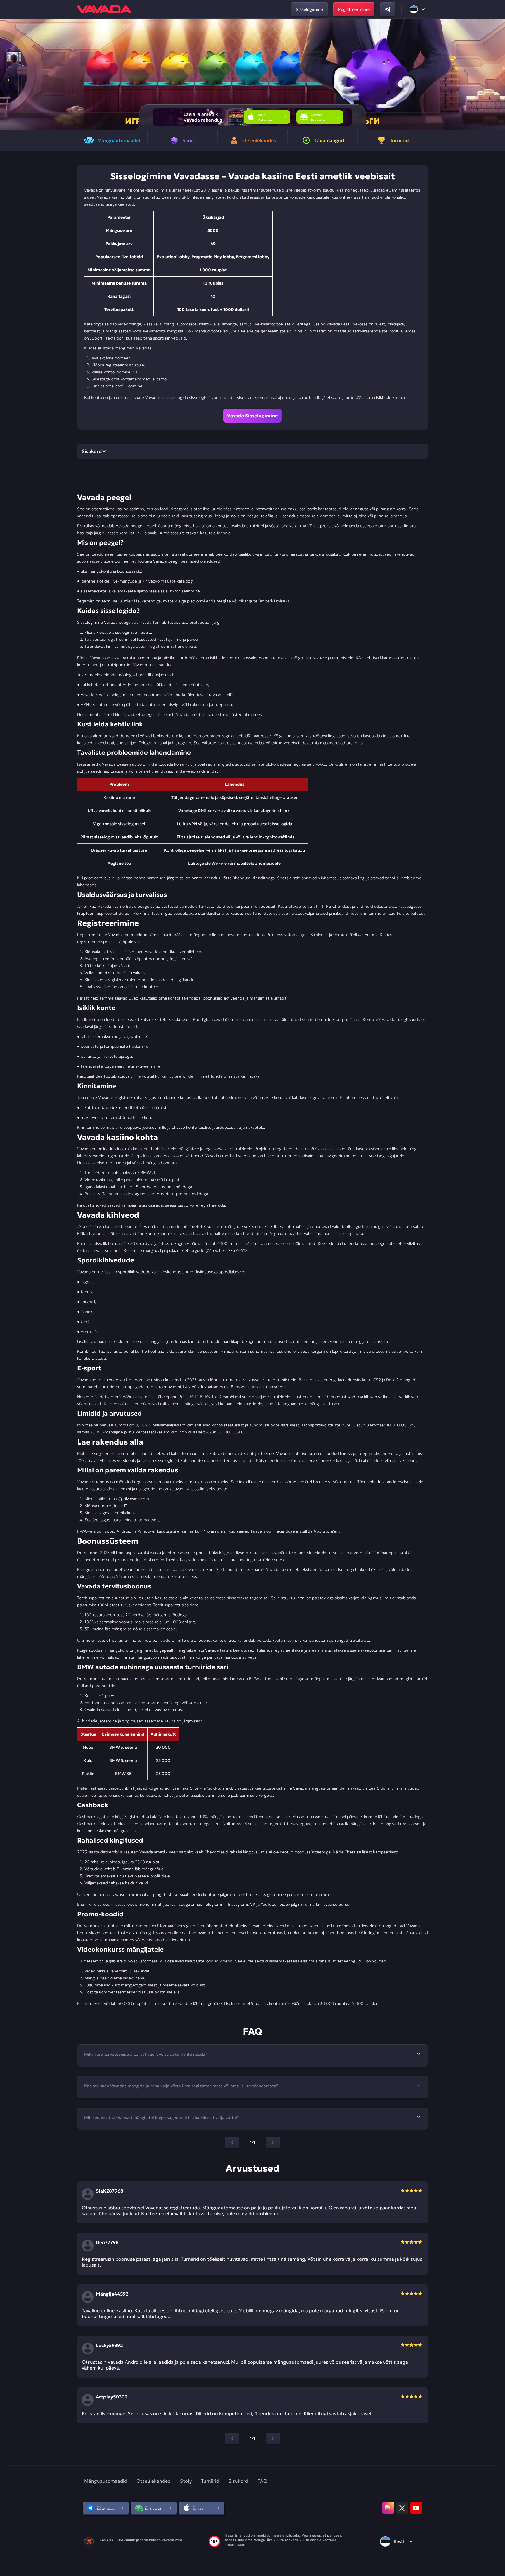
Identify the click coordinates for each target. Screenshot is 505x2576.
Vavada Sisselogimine (252, 416)
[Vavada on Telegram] (388, 9)
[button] (498, 74)
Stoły (186, 2481)
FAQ (262, 2481)
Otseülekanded (154, 2481)
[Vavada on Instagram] (388, 2508)
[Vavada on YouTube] (416, 2508)
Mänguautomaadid (106, 2481)
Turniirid (210, 2481)
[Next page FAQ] (273, 2143)
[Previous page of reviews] (232, 2439)
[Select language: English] (418, 9)
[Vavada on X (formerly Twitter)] (402, 2508)
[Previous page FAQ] (232, 2143)
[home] (104, 9)
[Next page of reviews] (273, 2439)
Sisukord (238, 2481)
